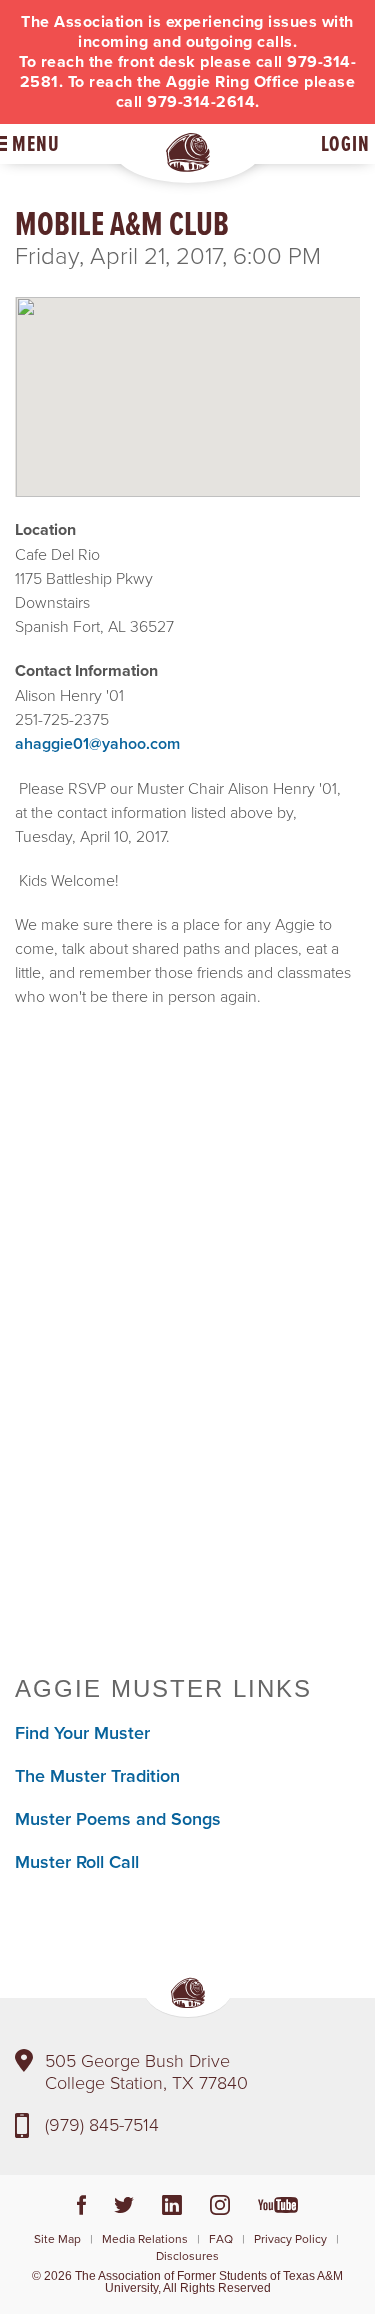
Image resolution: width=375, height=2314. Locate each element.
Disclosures (187, 2255)
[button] (188, 380)
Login (345, 143)
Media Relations (145, 2238)
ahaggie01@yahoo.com (97, 743)
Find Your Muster (82, 1732)
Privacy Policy (290, 2238)
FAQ (221, 2238)
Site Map (57, 2238)
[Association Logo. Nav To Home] (188, 152)
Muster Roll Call (77, 1861)
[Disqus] (187, 1366)
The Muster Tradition (97, 1775)
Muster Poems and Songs (118, 1818)
